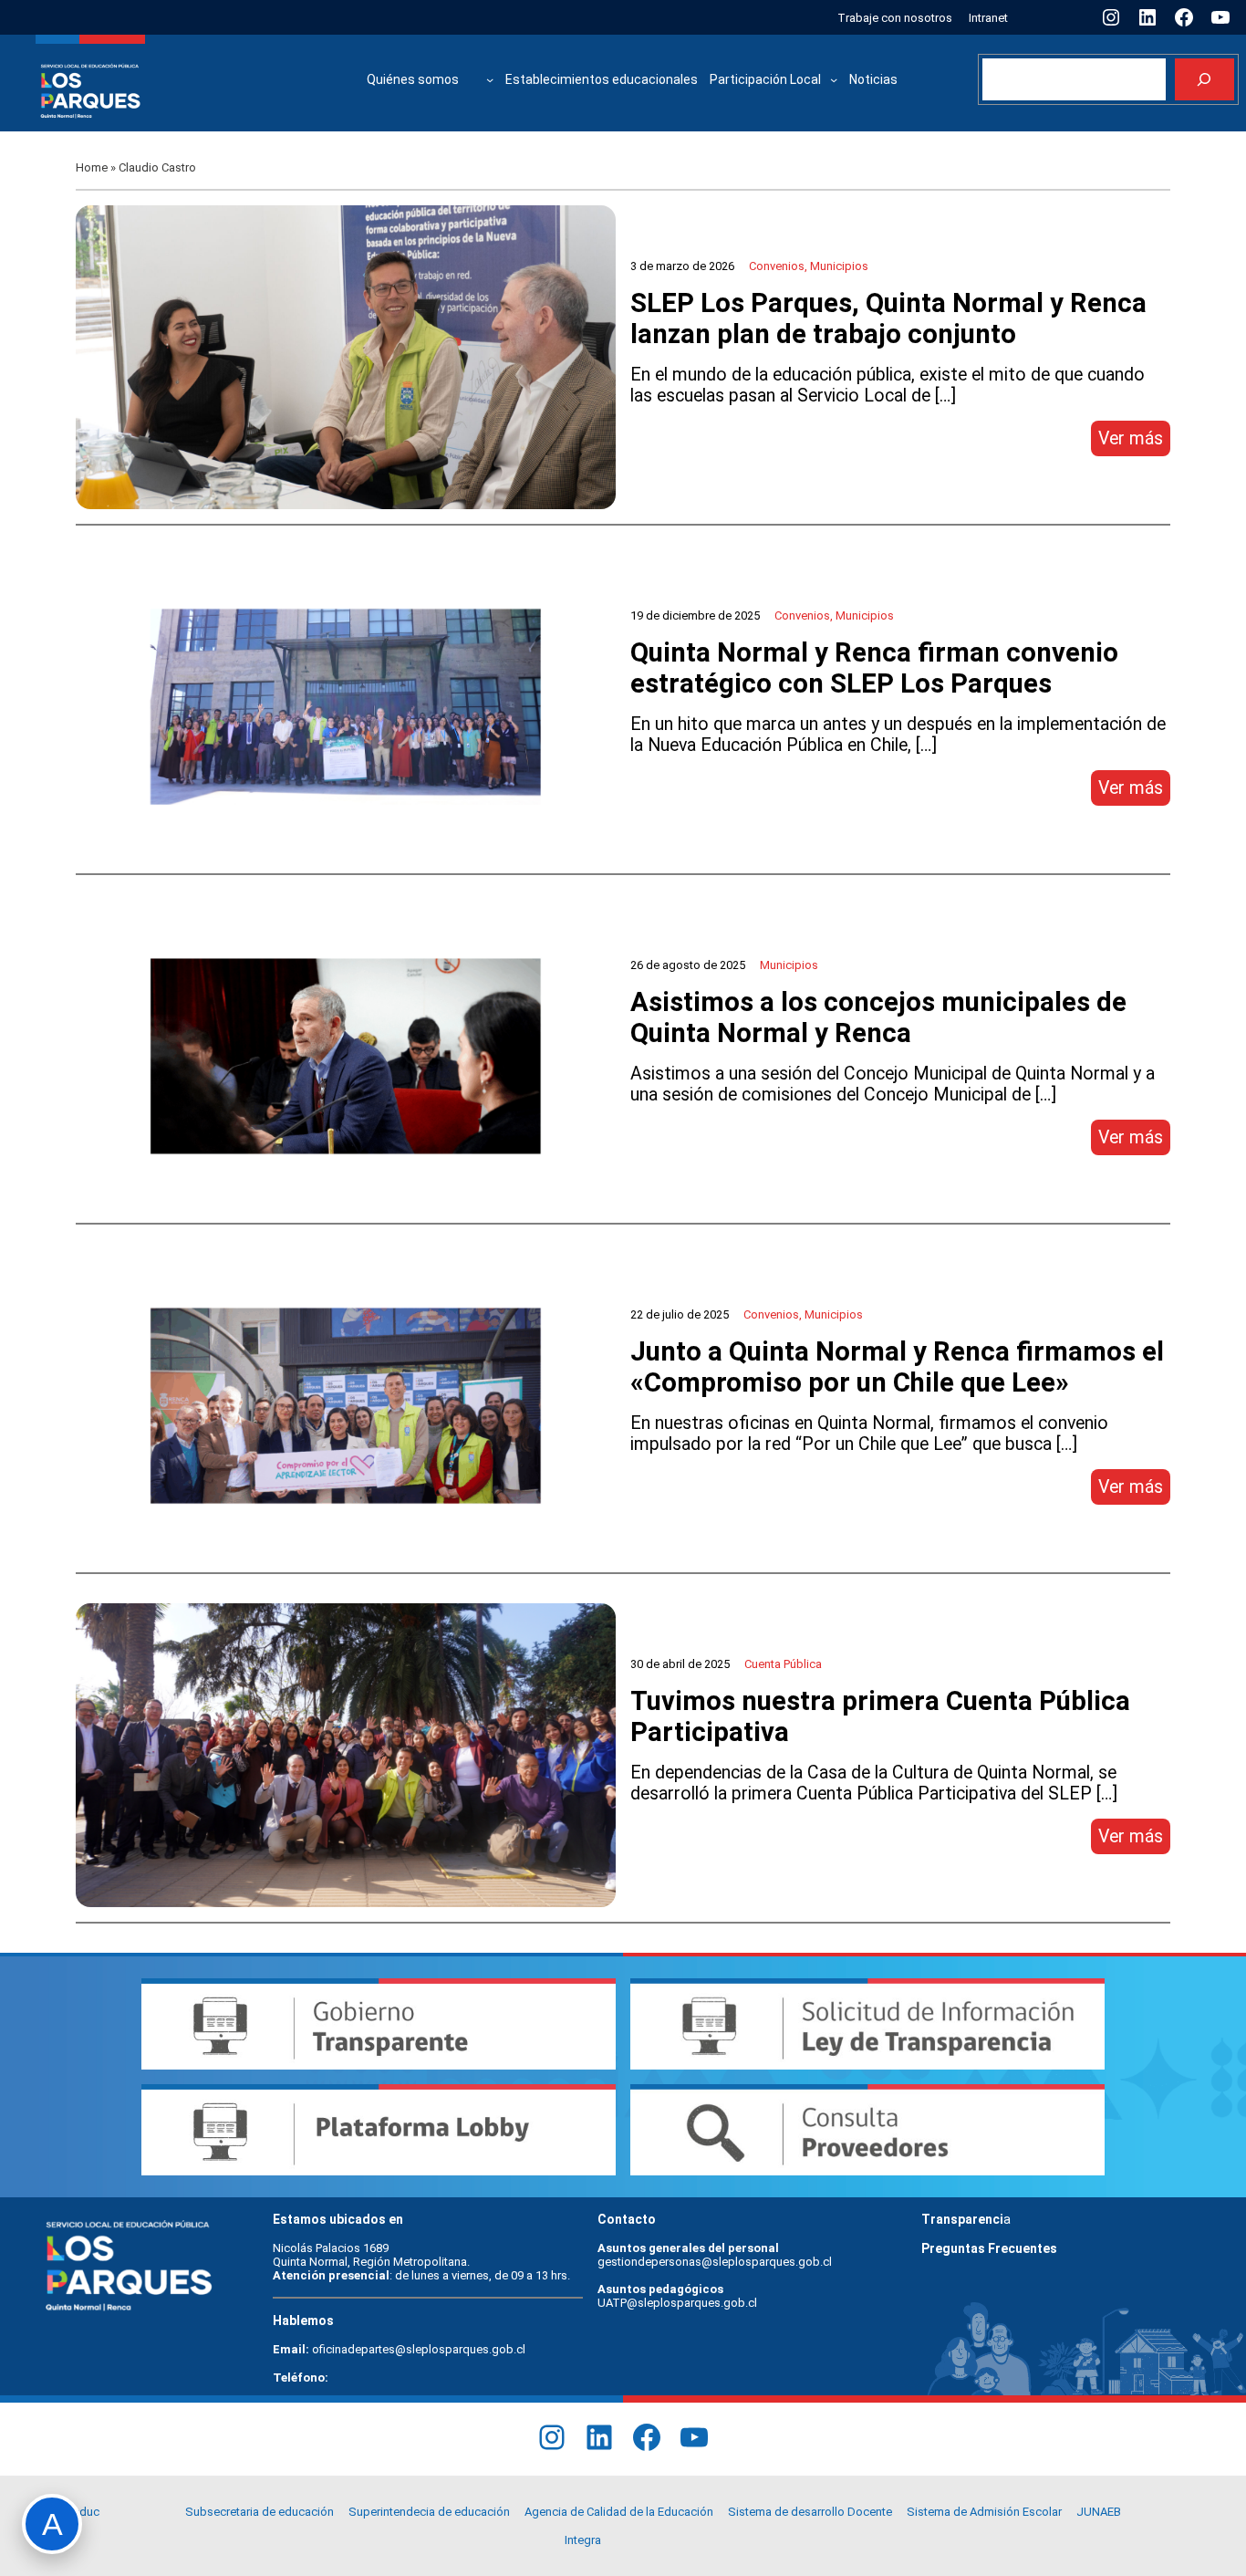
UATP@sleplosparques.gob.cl (677, 2303)
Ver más (1134, 442)
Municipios (839, 266)
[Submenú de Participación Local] (834, 79)
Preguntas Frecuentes (989, 2248)
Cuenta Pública (783, 1664)
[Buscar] (1204, 80)
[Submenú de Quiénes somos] (490, 79)
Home (92, 167)
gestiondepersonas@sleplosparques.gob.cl (715, 2262)
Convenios (777, 266)
